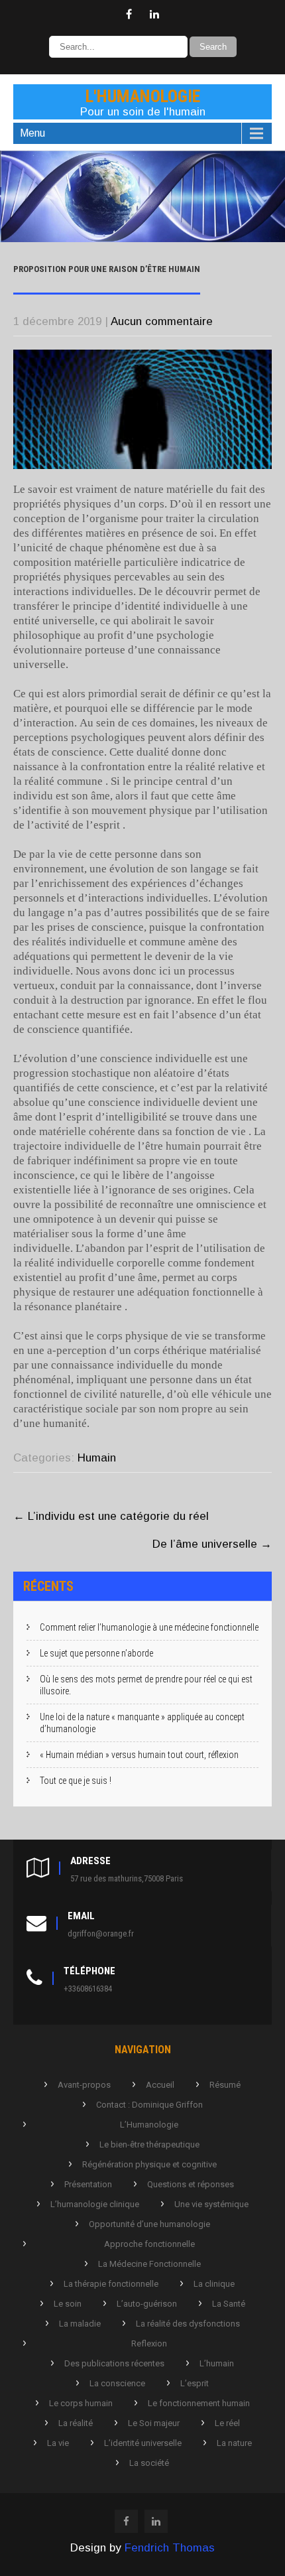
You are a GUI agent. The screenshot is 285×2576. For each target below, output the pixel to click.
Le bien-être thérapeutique (149, 2144)
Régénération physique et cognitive (149, 2164)
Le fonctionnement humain (199, 2403)
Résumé (225, 2085)
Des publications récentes (114, 2363)
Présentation (88, 2184)
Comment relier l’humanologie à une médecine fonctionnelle (149, 1627)
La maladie (80, 2324)
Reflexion (149, 2343)
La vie (58, 2443)
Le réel (227, 2423)
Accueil (160, 2085)
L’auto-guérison (147, 2304)
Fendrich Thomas (170, 2548)
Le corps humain (81, 2403)
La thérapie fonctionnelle (111, 2284)
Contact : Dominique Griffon (149, 2105)
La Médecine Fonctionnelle (149, 2264)
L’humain (217, 2363)
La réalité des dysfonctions (188, 2324)
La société (149, 2463)
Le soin (68, 2304)
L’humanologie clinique (95, 2204)
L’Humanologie (149, 2125)
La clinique (214, 2284)
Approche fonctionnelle (149, 2244)
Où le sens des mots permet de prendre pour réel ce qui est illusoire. (146, 1685)
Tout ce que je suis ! (76, 1781)
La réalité (76, 2423)
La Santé (229, 2304)
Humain (97, 1458)
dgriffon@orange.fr (101, 1933)
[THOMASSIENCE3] (142, 238)
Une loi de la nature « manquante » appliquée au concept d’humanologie (142, 1723)
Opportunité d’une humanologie (149, 2224)
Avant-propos (84, 2085)
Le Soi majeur (154, 2423)
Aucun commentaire (162, 321)
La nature (234, 2443)
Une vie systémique (211, 2204)
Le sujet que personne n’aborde (96, 1653)
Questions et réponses (191, 2184)
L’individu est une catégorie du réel (111, 1516)
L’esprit (195, 2383)
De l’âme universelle (212, 1544)
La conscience (117, 2383)
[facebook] (129, 15)
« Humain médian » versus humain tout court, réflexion (139, 1755)
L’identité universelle (143, 2443)
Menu (32, 133)
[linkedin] (154, 15)
